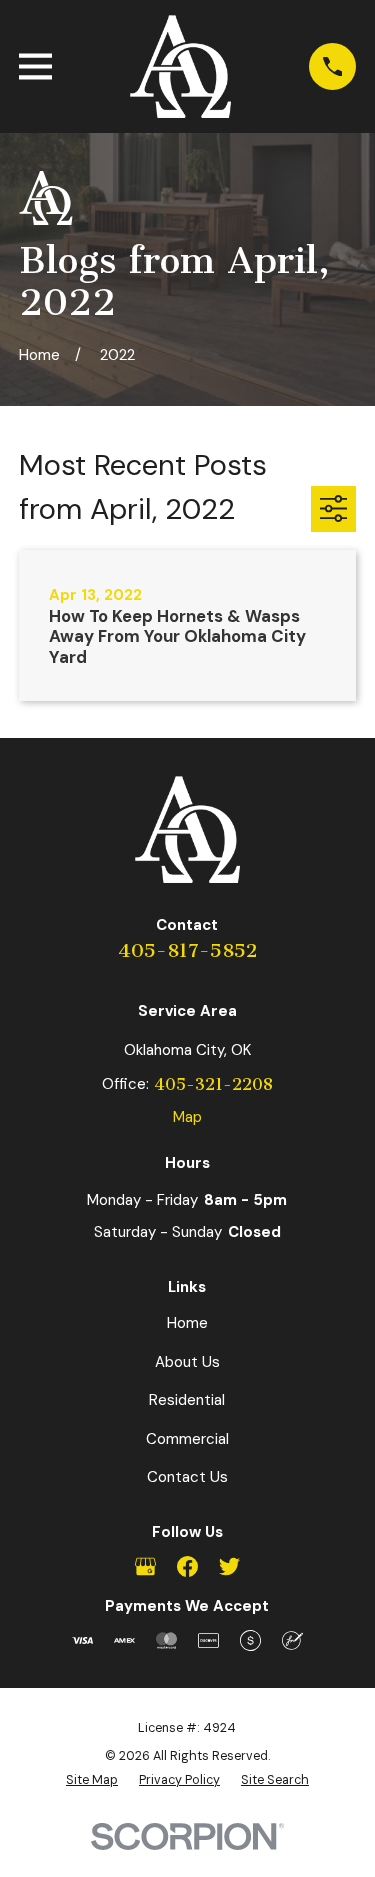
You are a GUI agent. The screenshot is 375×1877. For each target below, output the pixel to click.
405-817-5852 (187, 950)
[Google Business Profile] (145, 1566)
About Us (187, 1362)
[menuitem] (92, 1781)
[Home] (180, 66)
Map (187, 1117)
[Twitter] (229, 1566)
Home (187, 1323)
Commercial (187, 1439)
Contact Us (187, 1477)
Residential (187, 1400)
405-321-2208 (213, 1084)
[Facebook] (187, 1566)
